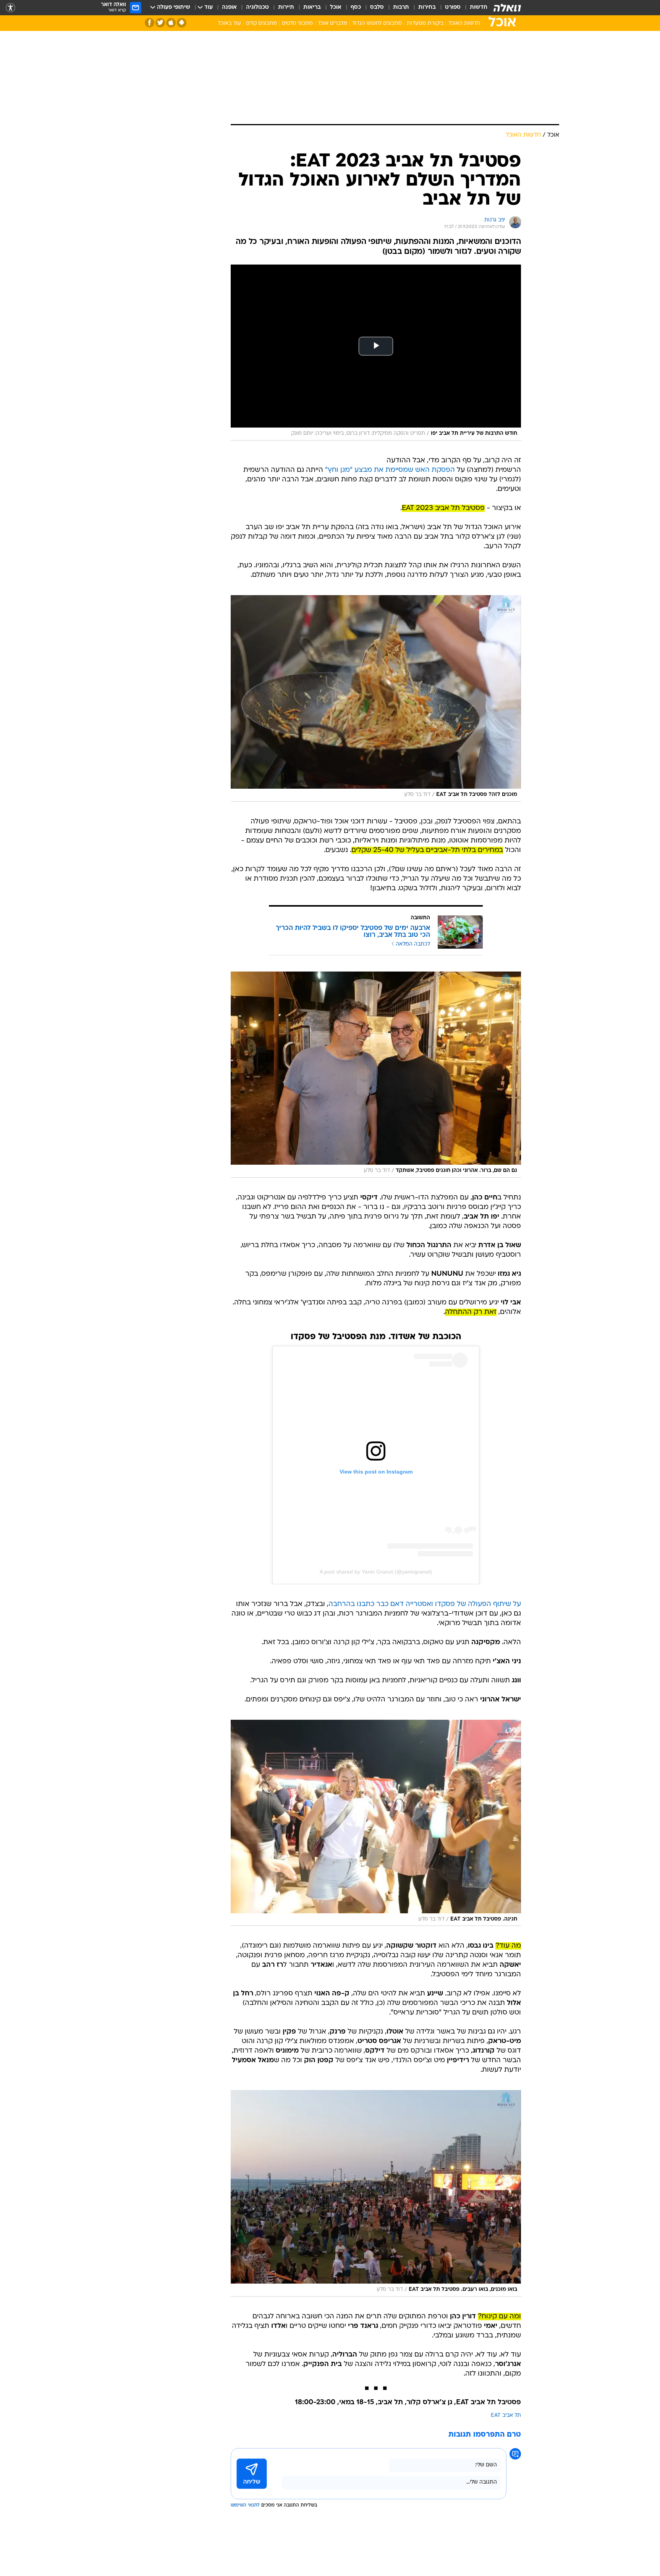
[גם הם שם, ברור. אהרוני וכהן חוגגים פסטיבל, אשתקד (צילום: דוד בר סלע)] (376, 1075)
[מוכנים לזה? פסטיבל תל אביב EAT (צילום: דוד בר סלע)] (376, 698)
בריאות (312, 7)
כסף (356, 7)
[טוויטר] (160, 23)
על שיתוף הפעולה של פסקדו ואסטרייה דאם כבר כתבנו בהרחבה (425, 1604)
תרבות (401, 7)
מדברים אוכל (332, 23)
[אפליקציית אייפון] (171, 23)
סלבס (377, 7)
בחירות (427, 7)
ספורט (453, 7)
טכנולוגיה (257, 7)
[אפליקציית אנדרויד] (182, 23)
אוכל (336, 7)
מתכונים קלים (261, 23)
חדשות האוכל (464, 23)
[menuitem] (474, 8)
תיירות (286, 7)
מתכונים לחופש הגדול (377, 23)
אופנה (229, 7)
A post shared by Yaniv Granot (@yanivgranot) (376, 1572)
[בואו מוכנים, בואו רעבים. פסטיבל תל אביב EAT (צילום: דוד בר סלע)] (376, 2193)
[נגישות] (11, 8)
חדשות (479, 7)
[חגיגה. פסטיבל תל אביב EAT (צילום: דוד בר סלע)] (376, 1823)
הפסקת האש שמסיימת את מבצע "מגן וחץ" (390, 470)
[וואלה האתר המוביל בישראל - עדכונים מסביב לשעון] (507, 8)
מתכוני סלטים (297, 23)
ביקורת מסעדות (425, 23)
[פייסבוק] (150, 23)
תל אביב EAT (506, 2415)
